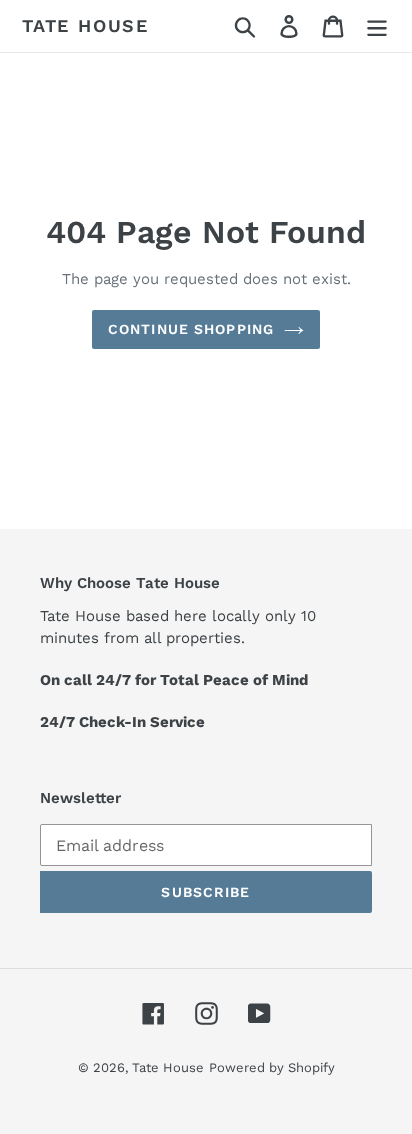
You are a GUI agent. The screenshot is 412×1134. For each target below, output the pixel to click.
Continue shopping (191, 329)
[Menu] (377, 26)
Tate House (85, 25)
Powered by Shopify (272, 1067)
